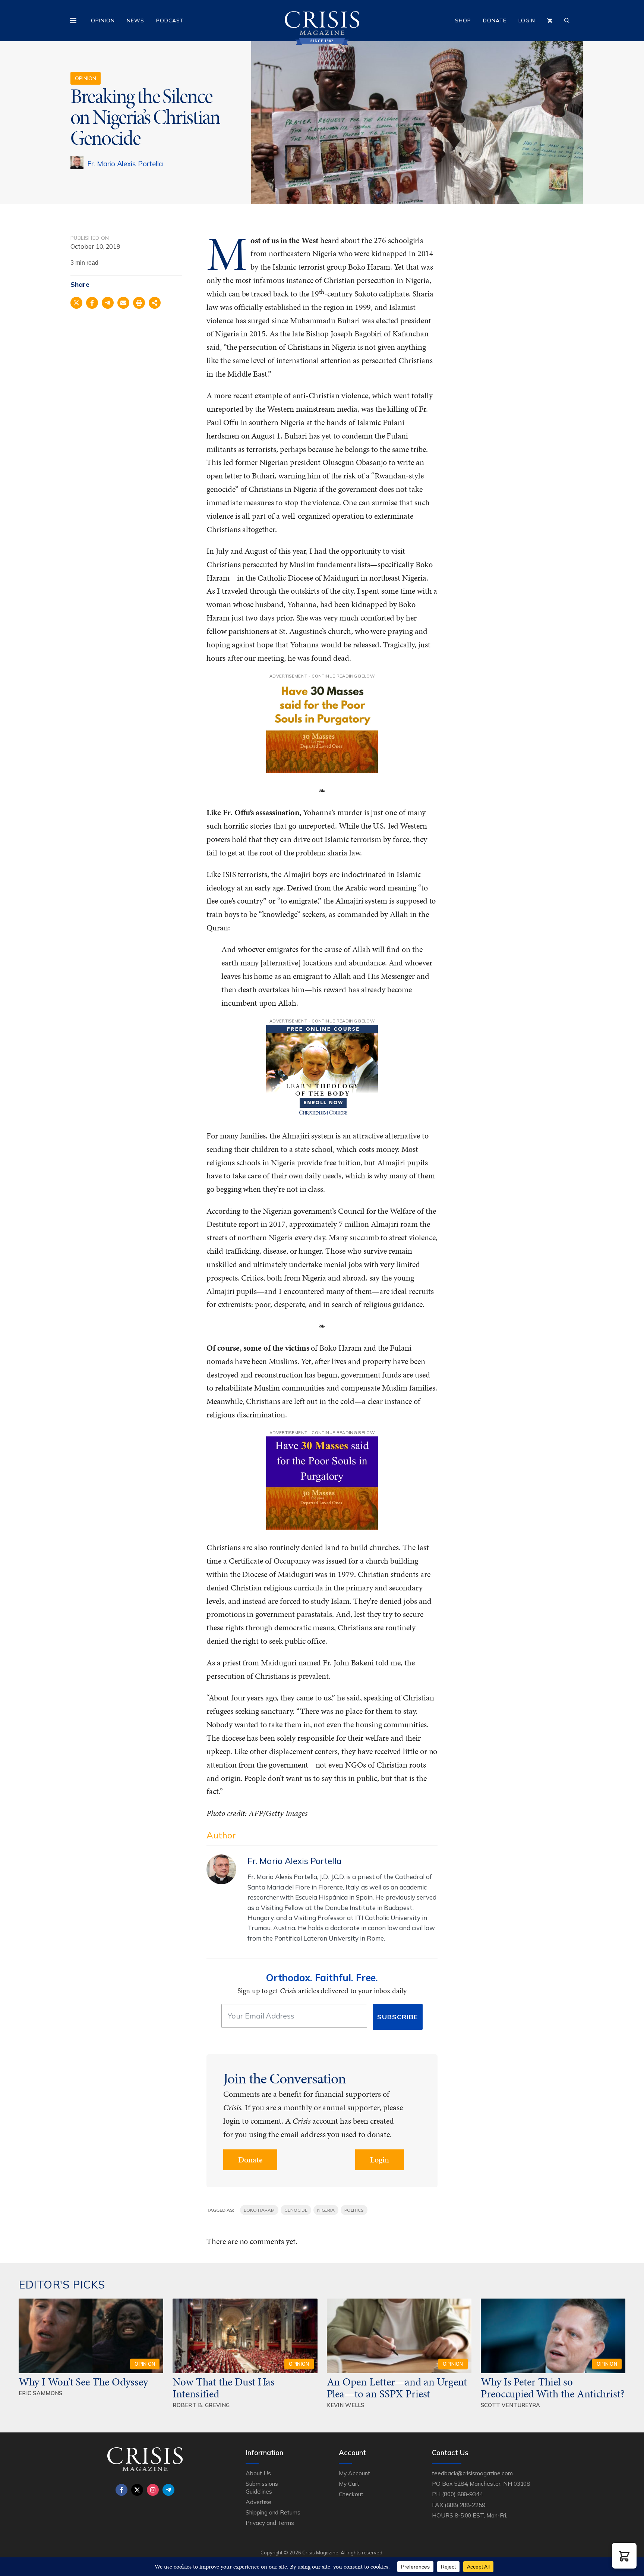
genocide (296, 2210)
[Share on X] (76, 303)
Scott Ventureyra (511, 2405)
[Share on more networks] (155, 303)
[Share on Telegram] (108, 303)
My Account (354, 2473)
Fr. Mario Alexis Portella (125, 164)
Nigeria (326, 2210)
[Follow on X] (137, 2490)
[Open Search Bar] (567, 21)
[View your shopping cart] (550, 21)
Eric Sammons (41, 2393)
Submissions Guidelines (262, 2487)
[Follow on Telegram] (168, 2490)
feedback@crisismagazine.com (472, 2473)
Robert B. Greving (201, 2405)
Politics (354, 2210)
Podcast (170, 21)
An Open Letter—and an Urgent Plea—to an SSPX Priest (397, 2388)
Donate (495, 21)
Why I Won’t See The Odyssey (83, 2382)
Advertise (258, 2502)
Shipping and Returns (273, 2512)
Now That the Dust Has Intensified (224, 2388)
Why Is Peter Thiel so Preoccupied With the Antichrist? (553, 2388)
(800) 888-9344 (462, 2494)
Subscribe (397, 2017)
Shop (463, 21)
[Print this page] (139, 303)
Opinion (103, 21)
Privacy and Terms (270, 2523)
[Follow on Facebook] (121, 2490)
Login (527, 21)
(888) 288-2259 (465, 2505)
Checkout (351, 2494)
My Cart (349, 2484)
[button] (624, 2556)
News (135, 21)
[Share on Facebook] (92, 303)
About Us (258, 2473)
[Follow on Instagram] (153, 2490)
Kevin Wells (346, 2405)
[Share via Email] (123, 303)
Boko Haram (259, 2210)
